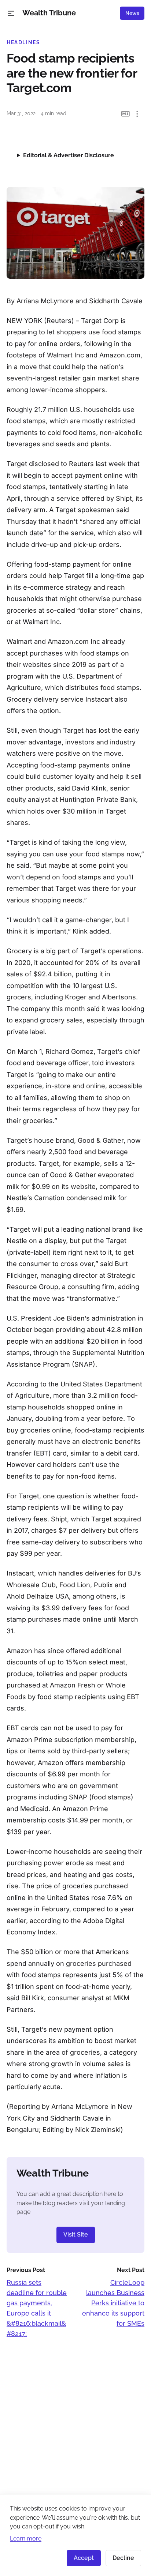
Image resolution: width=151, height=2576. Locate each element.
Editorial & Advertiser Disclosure (69, 155)
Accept (84, 2558)
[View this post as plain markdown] (126, 114)
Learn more (26, 2539)
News (132, 13)
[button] (11, 13)
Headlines (23, 42)
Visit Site (76, 2235)
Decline (123, 2558)
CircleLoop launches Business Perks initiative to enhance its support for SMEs (113, 2303)
